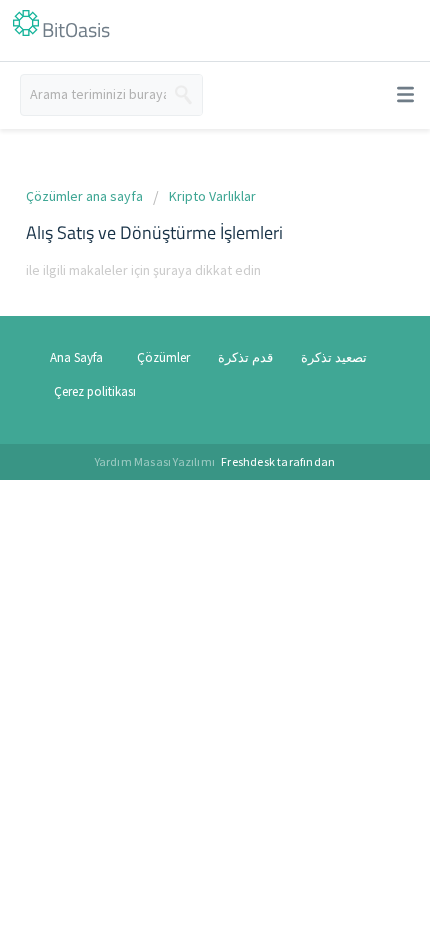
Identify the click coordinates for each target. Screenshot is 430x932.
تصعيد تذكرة (334, 357)
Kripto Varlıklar (212, 196)
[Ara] (184, 95)
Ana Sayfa (76, 357)
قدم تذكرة (245, 357)
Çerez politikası (95, 391)
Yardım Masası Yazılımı (156, 461)
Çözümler (163, 357)
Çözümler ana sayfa (86, 196)
